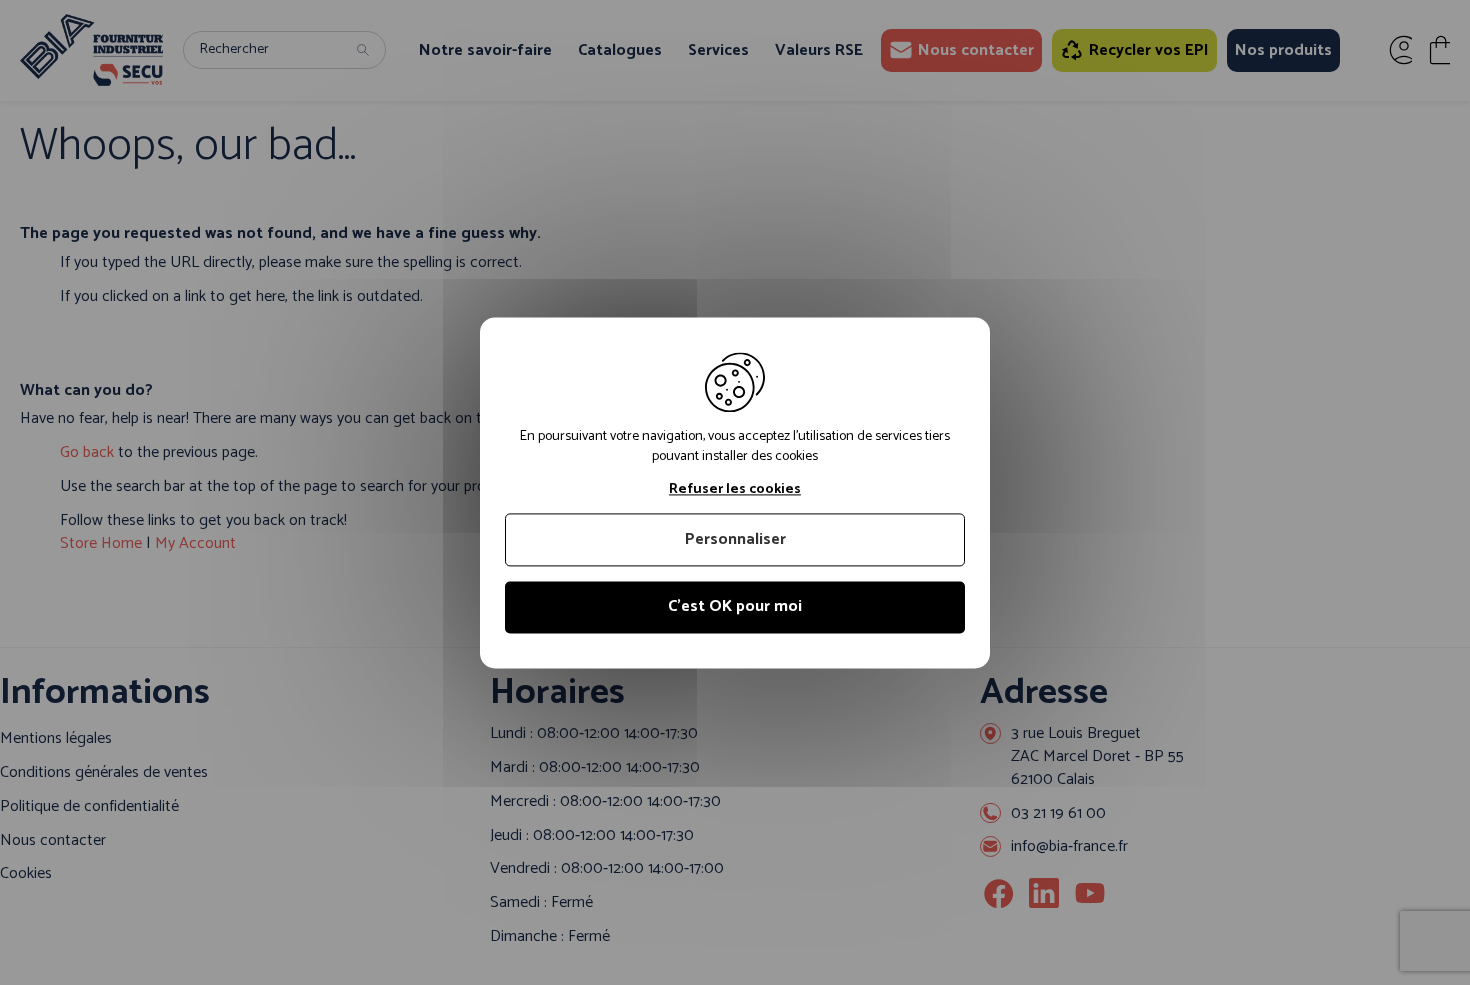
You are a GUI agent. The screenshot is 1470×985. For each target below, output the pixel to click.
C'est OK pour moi (735, 607)
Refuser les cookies (735, 490)
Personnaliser (735, 540)
